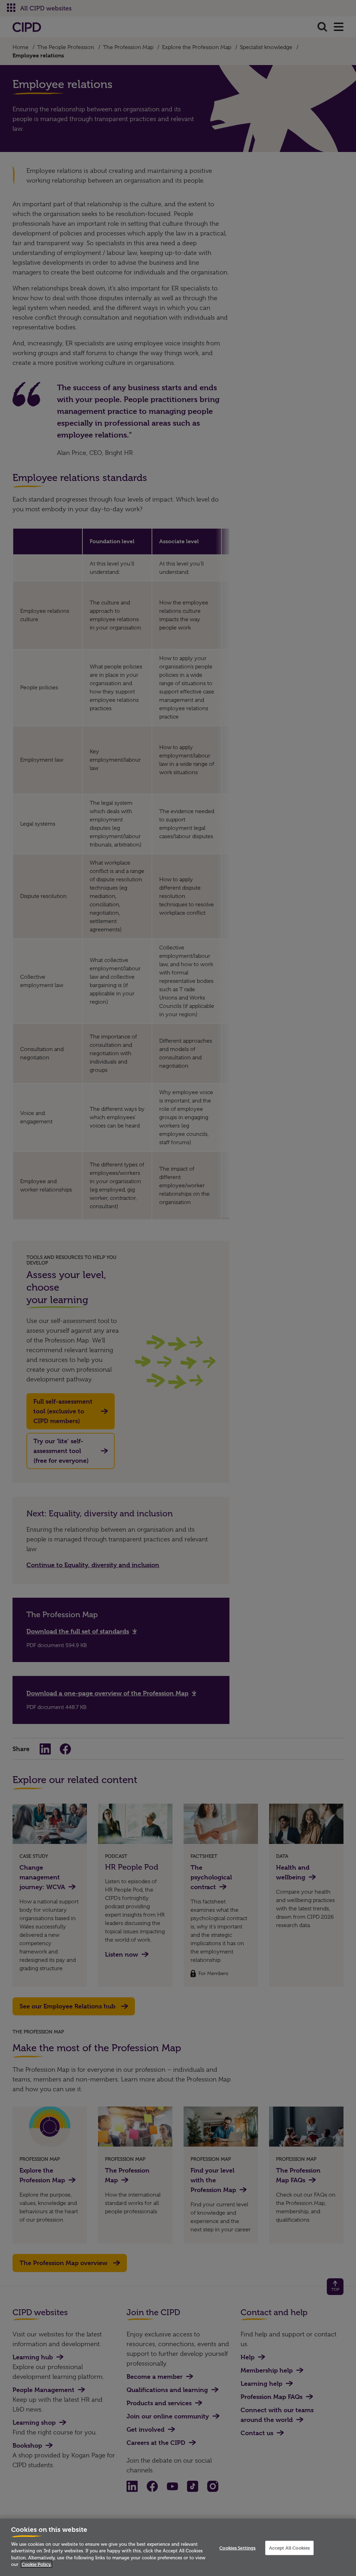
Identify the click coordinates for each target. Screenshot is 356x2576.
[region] (178, 2547)
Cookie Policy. (37, 2564)
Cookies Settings (237, 2547)
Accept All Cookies (289, 2547)
